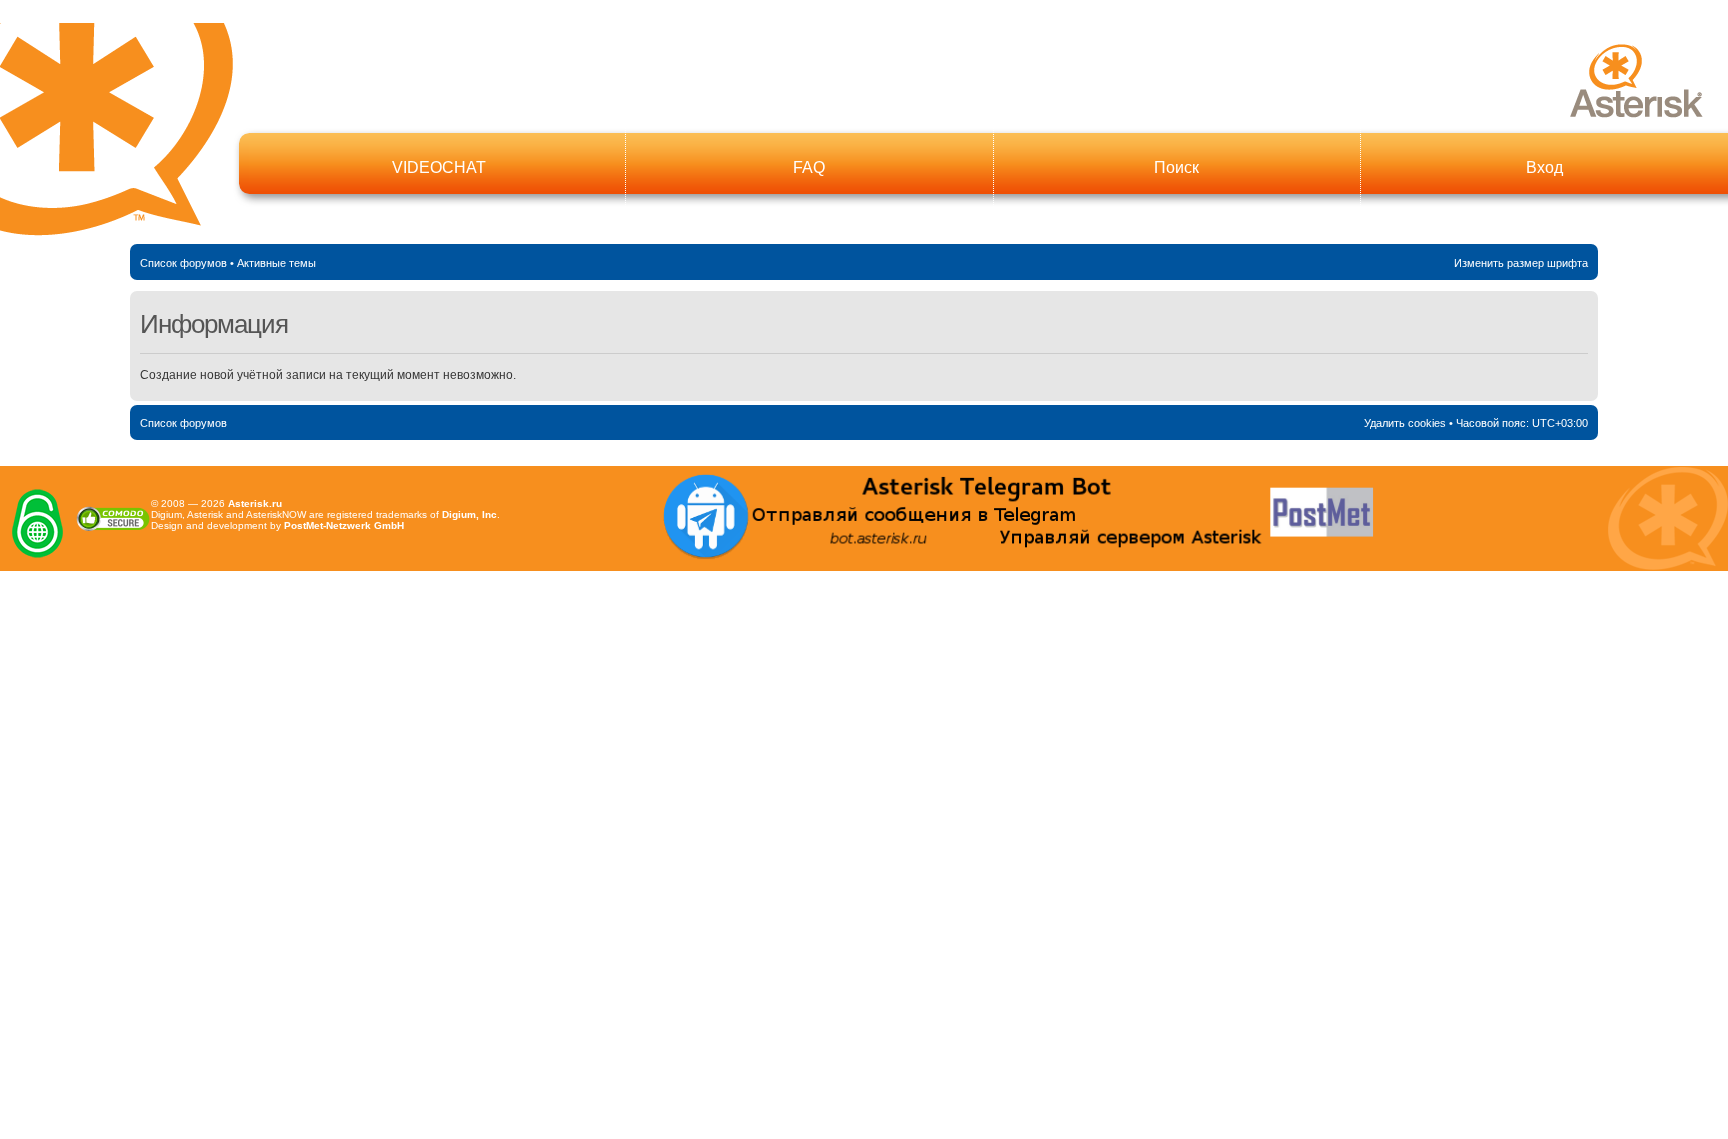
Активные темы (276, 263)
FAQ (809, 167)
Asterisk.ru (255, 503)
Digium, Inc (469, 514)
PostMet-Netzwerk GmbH (344, 525)
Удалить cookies (1405, 423)
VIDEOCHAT (439, 167)
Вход (1544, 167)
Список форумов (183, 263)
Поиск (1176, 167)
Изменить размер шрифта (1521, 263)
